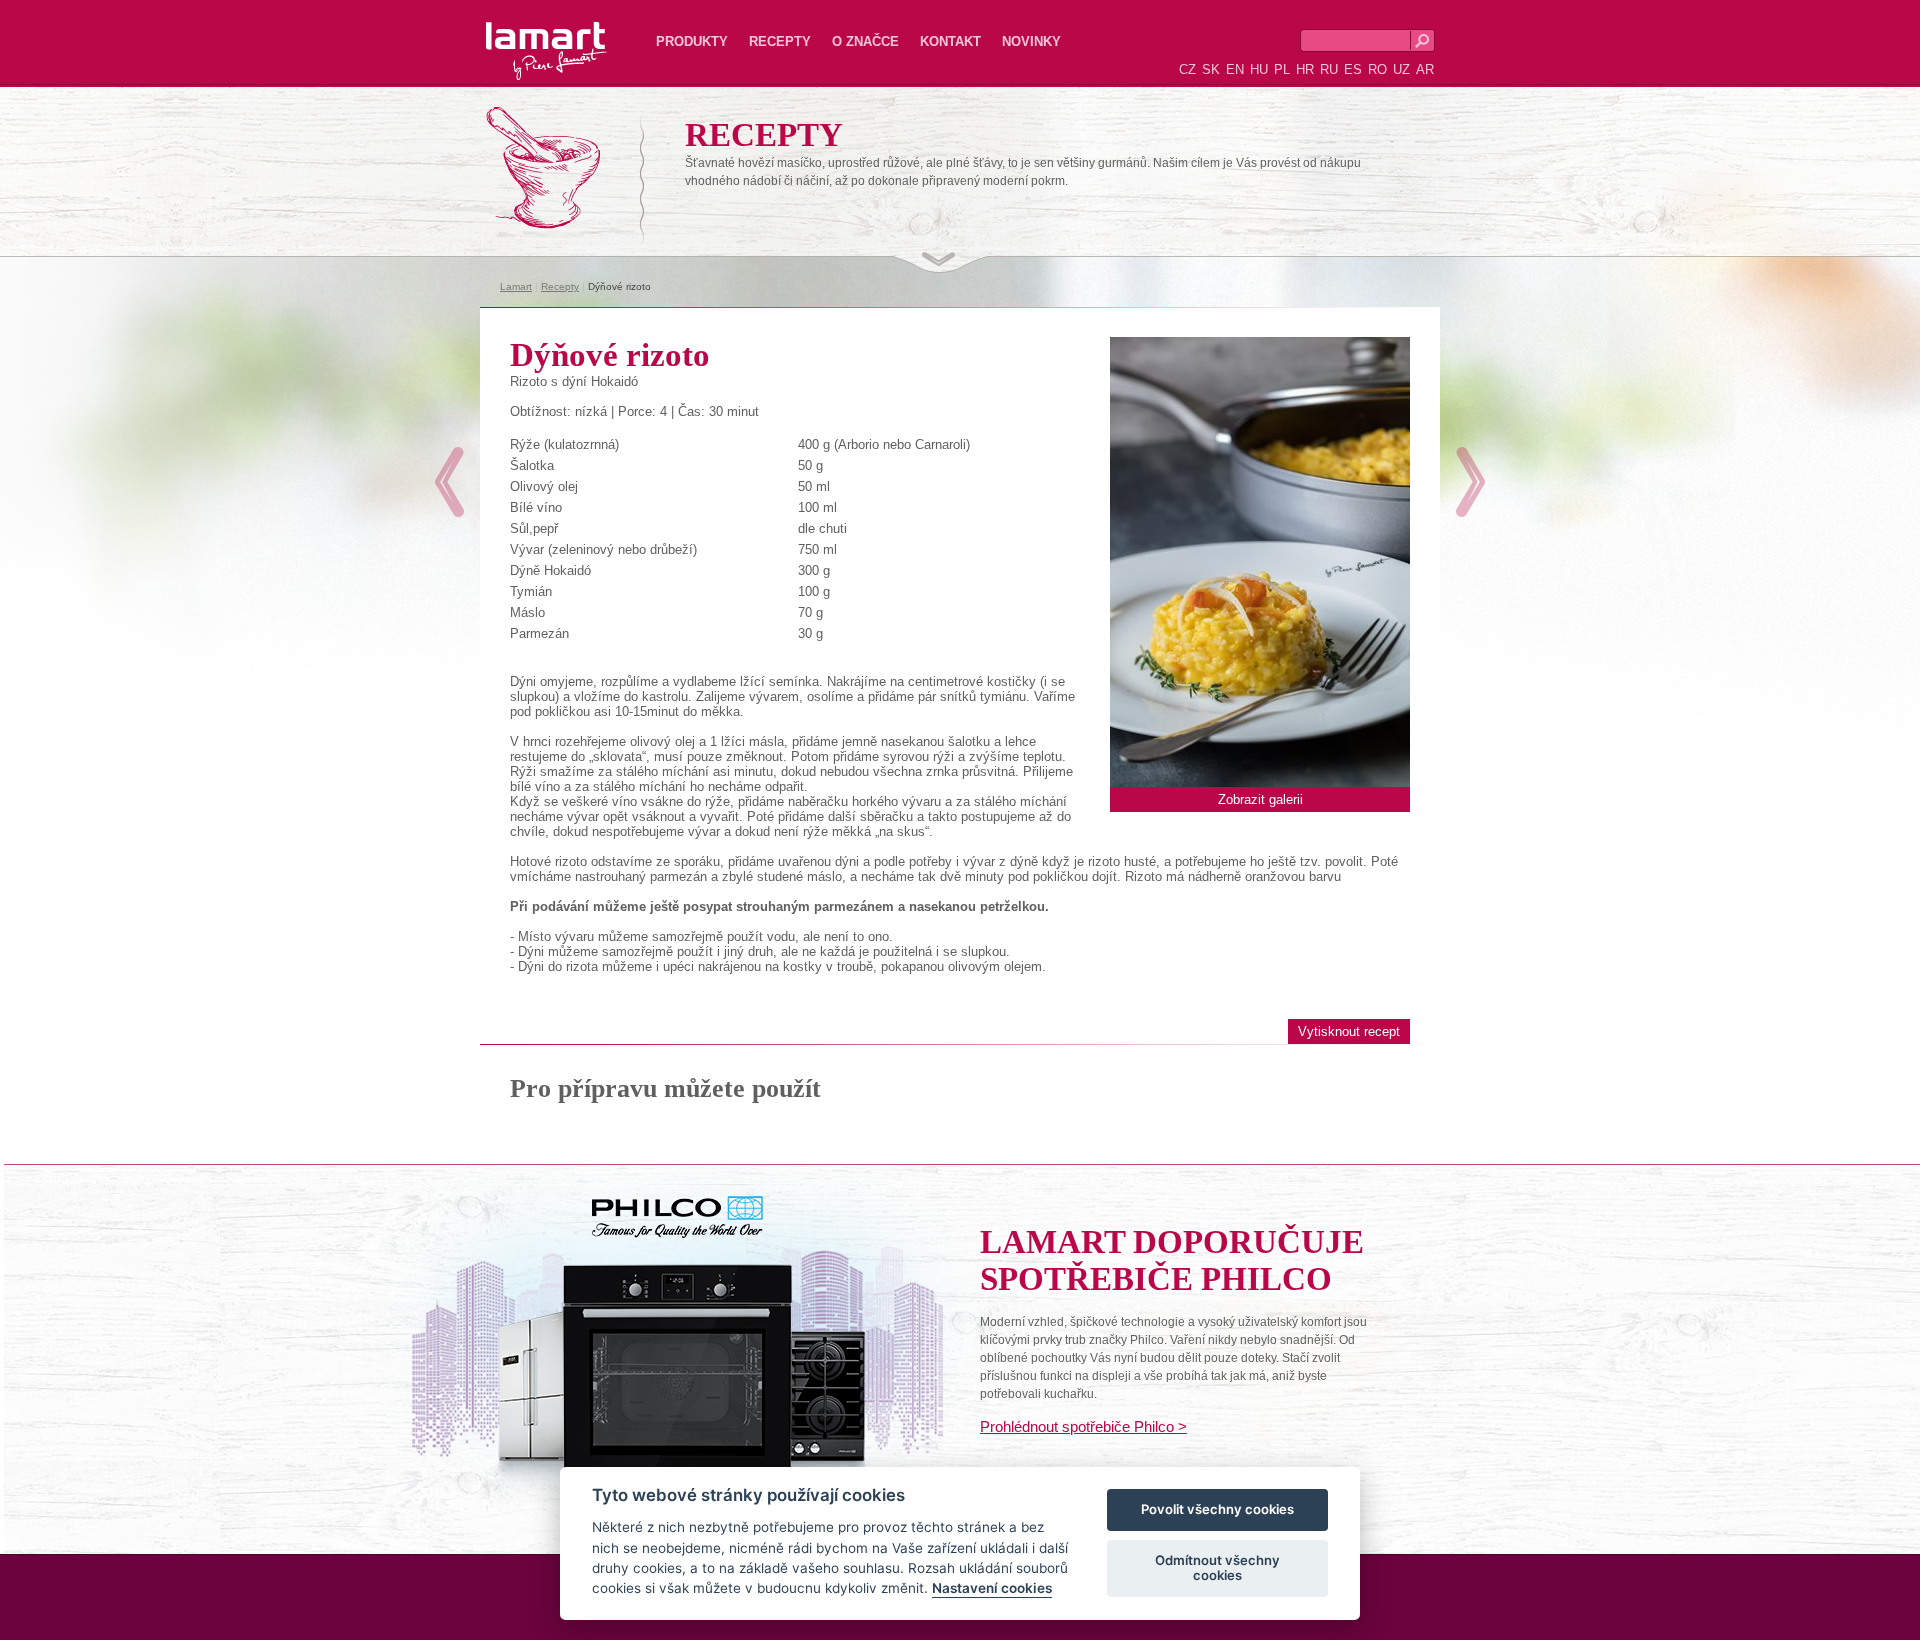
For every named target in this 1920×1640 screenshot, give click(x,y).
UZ (1401, 69)
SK (1211, 69)
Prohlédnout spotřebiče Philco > (1083, 1426)
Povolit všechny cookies (1217, 1510)
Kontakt (950, 41)
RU (1329, 69)
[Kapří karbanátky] (1470, 482)
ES (1353, 69)
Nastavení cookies (992, 1589)
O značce (865, 41)
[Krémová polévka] (449, 482)
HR (1305, 69)
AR (1425, 69)
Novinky (1031, 41)
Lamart (525, 35)
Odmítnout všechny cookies (1217, 1568)
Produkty (692, 41)
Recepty (780, 41)
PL (1282, 69)
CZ (1187, 69)
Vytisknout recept (1349, 1031)
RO (1377, 69)
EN (1235, 69)
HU (1259, 69)
